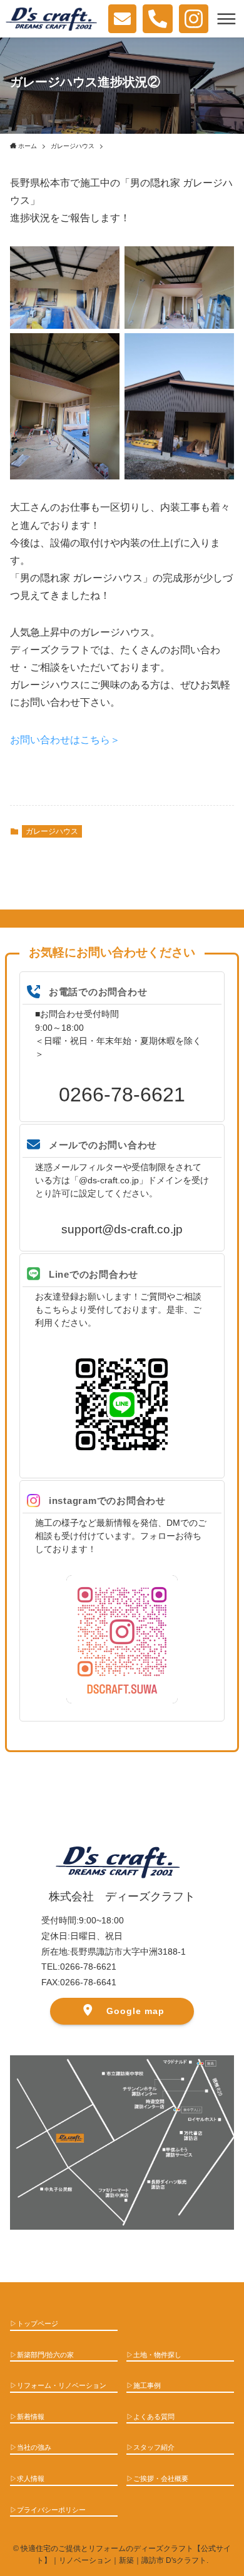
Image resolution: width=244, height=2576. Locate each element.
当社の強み (34, 2447)
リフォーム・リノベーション (62, 2385)
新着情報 (31, 2417)
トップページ (38, 2323)
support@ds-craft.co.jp (122, 1229)
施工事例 (147, 2385)
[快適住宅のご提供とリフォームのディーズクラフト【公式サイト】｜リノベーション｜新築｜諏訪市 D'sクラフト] (51, 19)
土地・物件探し (157, 2355)
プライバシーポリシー (51, 2510)
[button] (226, 19)
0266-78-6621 (122, 1095)
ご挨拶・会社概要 (161, 2478)
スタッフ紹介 (154, 2447)
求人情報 (31, 2478)
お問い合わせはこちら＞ (65, 740)
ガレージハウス (52, 831)
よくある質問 (154, 2417)
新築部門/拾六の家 (45, 2355)
